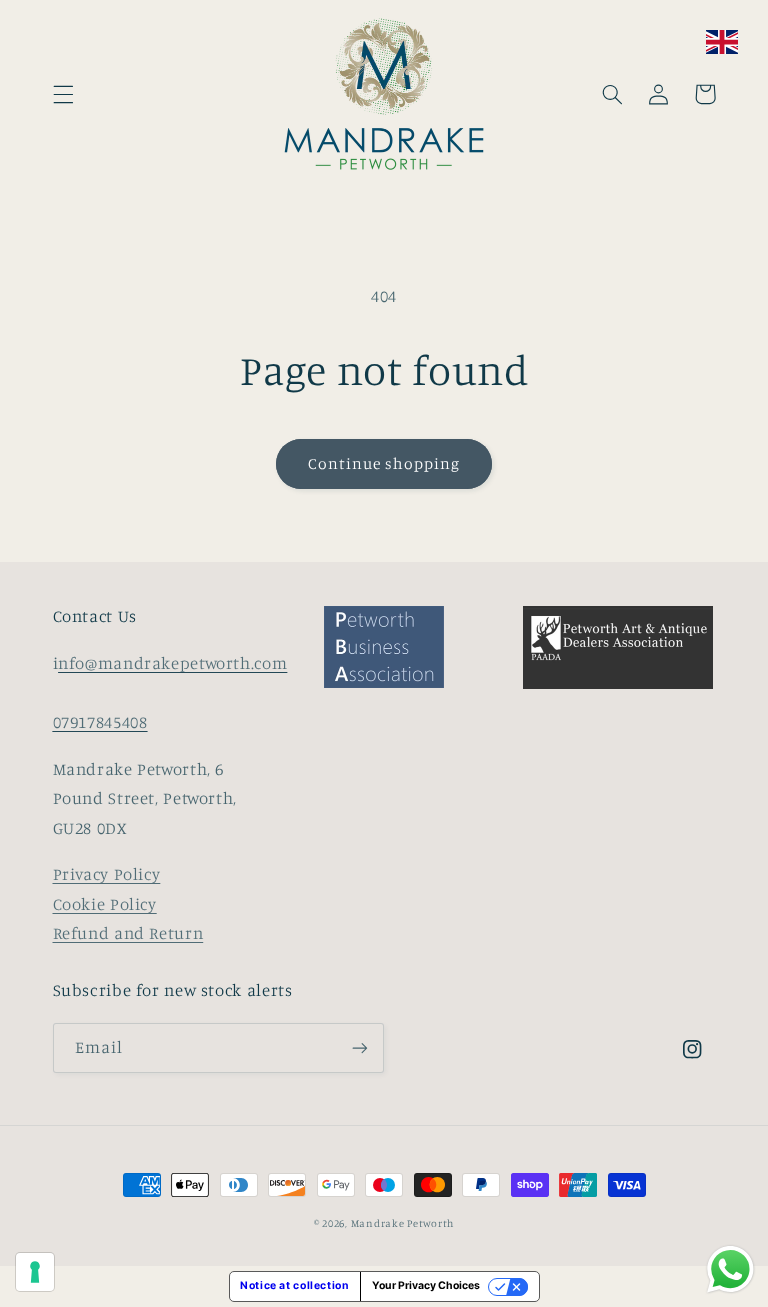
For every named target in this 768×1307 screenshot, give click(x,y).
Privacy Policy (107, 874)
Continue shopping (384, 463)
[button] (63, 94)
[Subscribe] (360, 1047)
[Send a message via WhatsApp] (730, 1269)
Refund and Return (128, 933)
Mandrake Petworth (403, 1223)
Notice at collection (295, 1285)
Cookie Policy (105, 904)
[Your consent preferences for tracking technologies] (35, 1272)
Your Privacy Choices (426, 1285)
